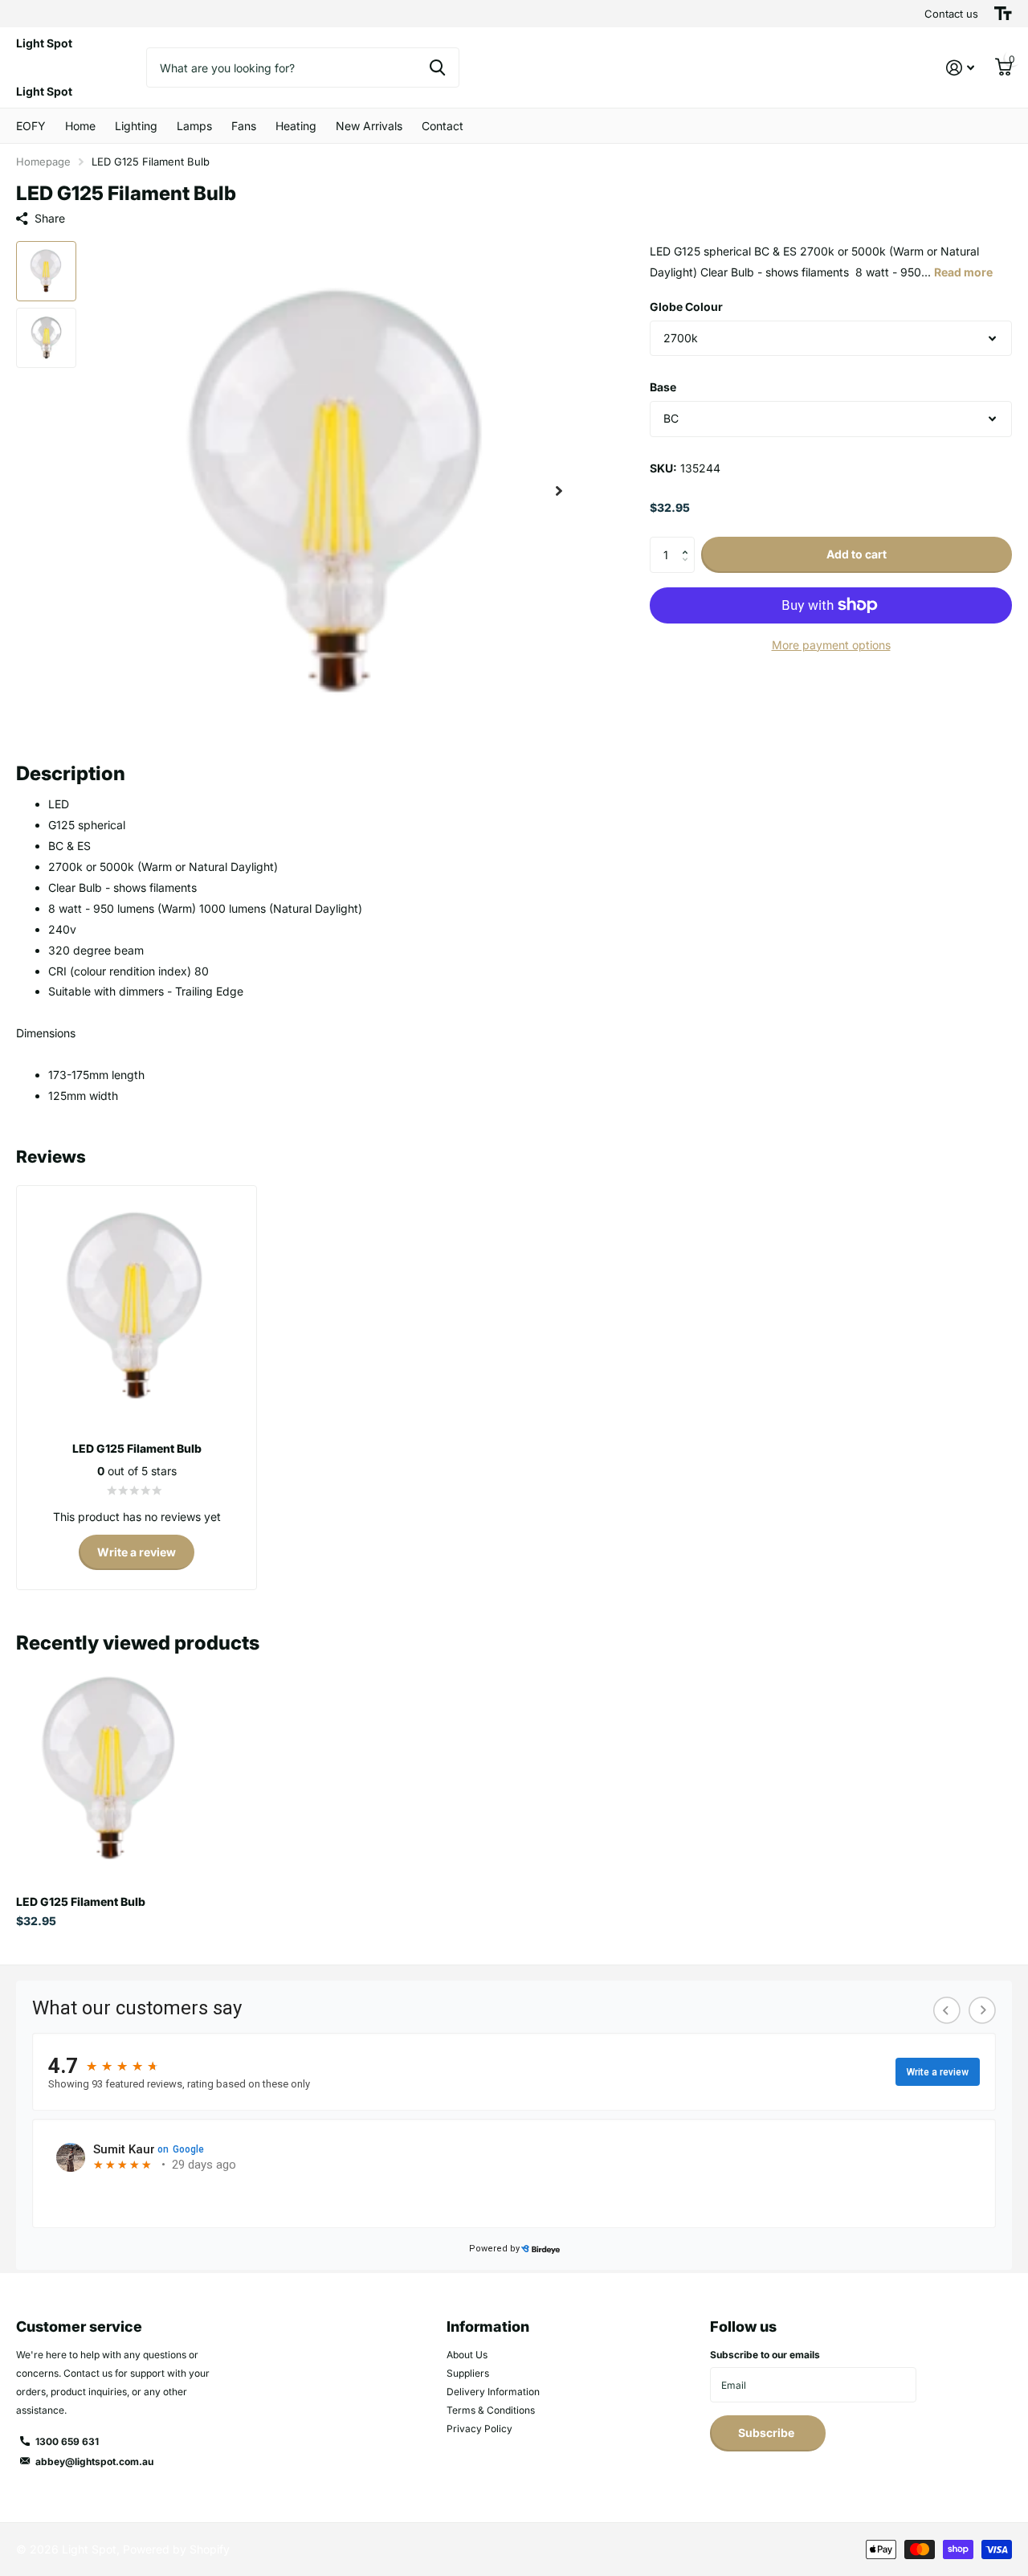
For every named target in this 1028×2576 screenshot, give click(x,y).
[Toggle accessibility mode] (1003, 14)
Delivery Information (493, 2392)
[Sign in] (960, 68)
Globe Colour (686, 307)
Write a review (137, 1552)
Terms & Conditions (491, 2410)
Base (663, 387)
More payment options (831, 645)
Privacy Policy (479, 2429)
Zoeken (437, 67)
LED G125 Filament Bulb (81, 1901)
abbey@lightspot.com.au (94, 2462)
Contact (443, 126)
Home (80, 126)
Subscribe (767, 2433)
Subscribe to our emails (765, 2355)
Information (488, 2327)
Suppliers (468, 2373)
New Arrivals (369, 126)
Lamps (194, 126)
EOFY (31, 126)
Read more (963, 272)
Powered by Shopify (176, 2549)
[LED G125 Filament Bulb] (110, 1768)
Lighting (136, 126)
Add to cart (857, 554)
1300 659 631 (67, 2441)
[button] (559, 491)
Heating (296, 126)
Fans (244, 126)
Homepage (43, 162)
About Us (467, 2355)
